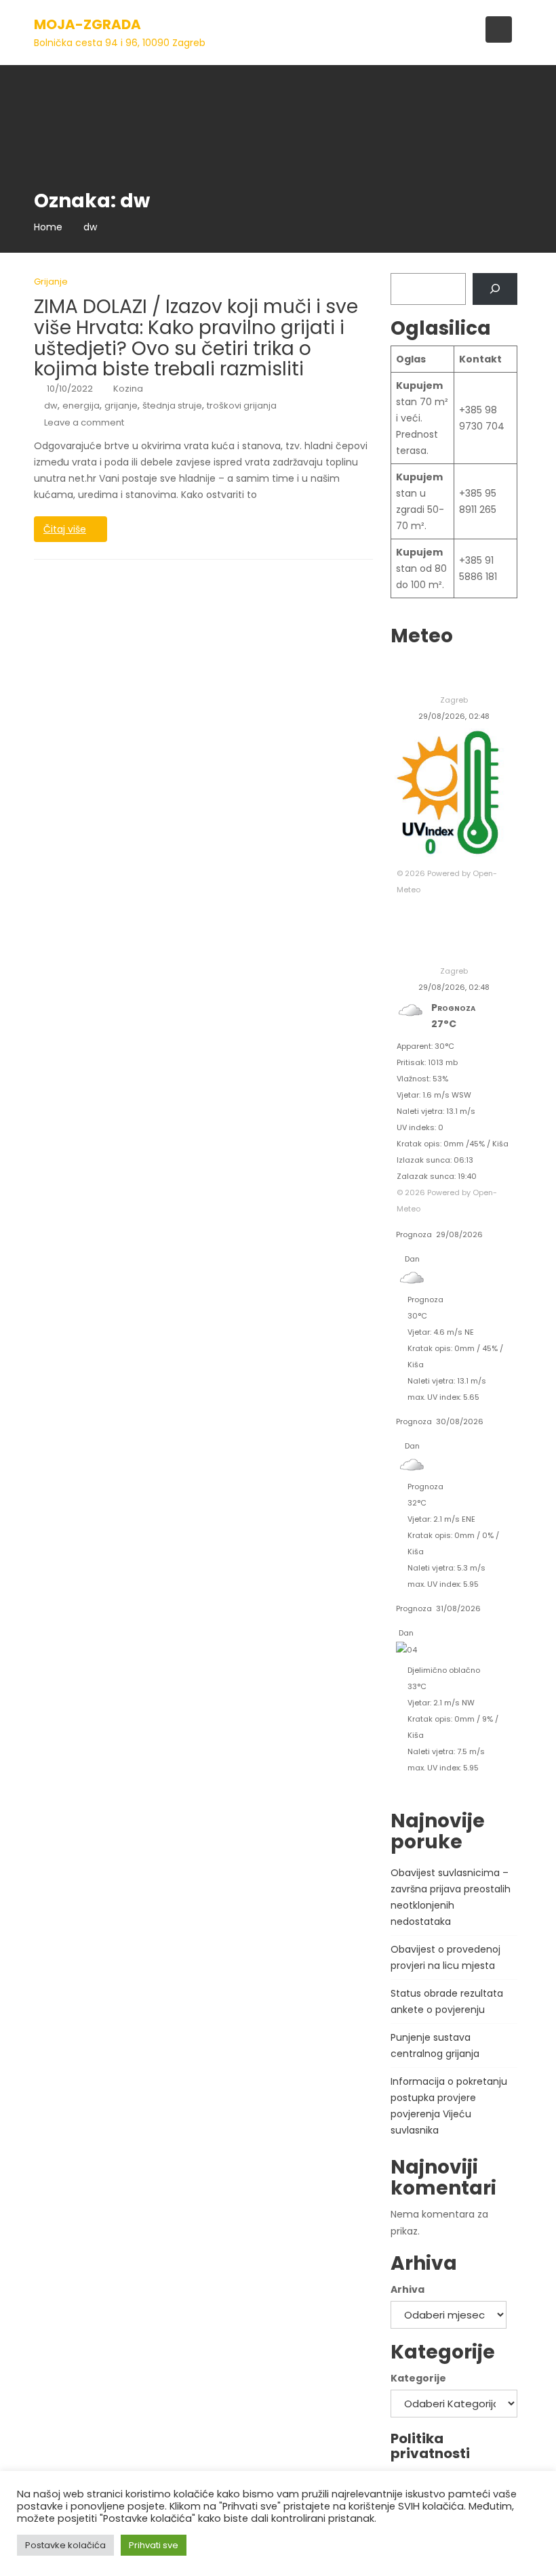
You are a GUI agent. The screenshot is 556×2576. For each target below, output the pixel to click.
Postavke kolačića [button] (65, 2545)
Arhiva (408, 2289)
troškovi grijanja (242, 406)
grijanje (121, 406)
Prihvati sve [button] (154, 2545)
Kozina (128, 389)
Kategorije (418, 2378)
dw (51, 406)
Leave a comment (84, 422)
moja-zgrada (87, 24)
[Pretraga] (495, 289)
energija (81, 406)
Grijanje (51, 282)
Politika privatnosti (430, 2446)
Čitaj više (65, 529)
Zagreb (454, 700)
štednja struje (172, 406)
